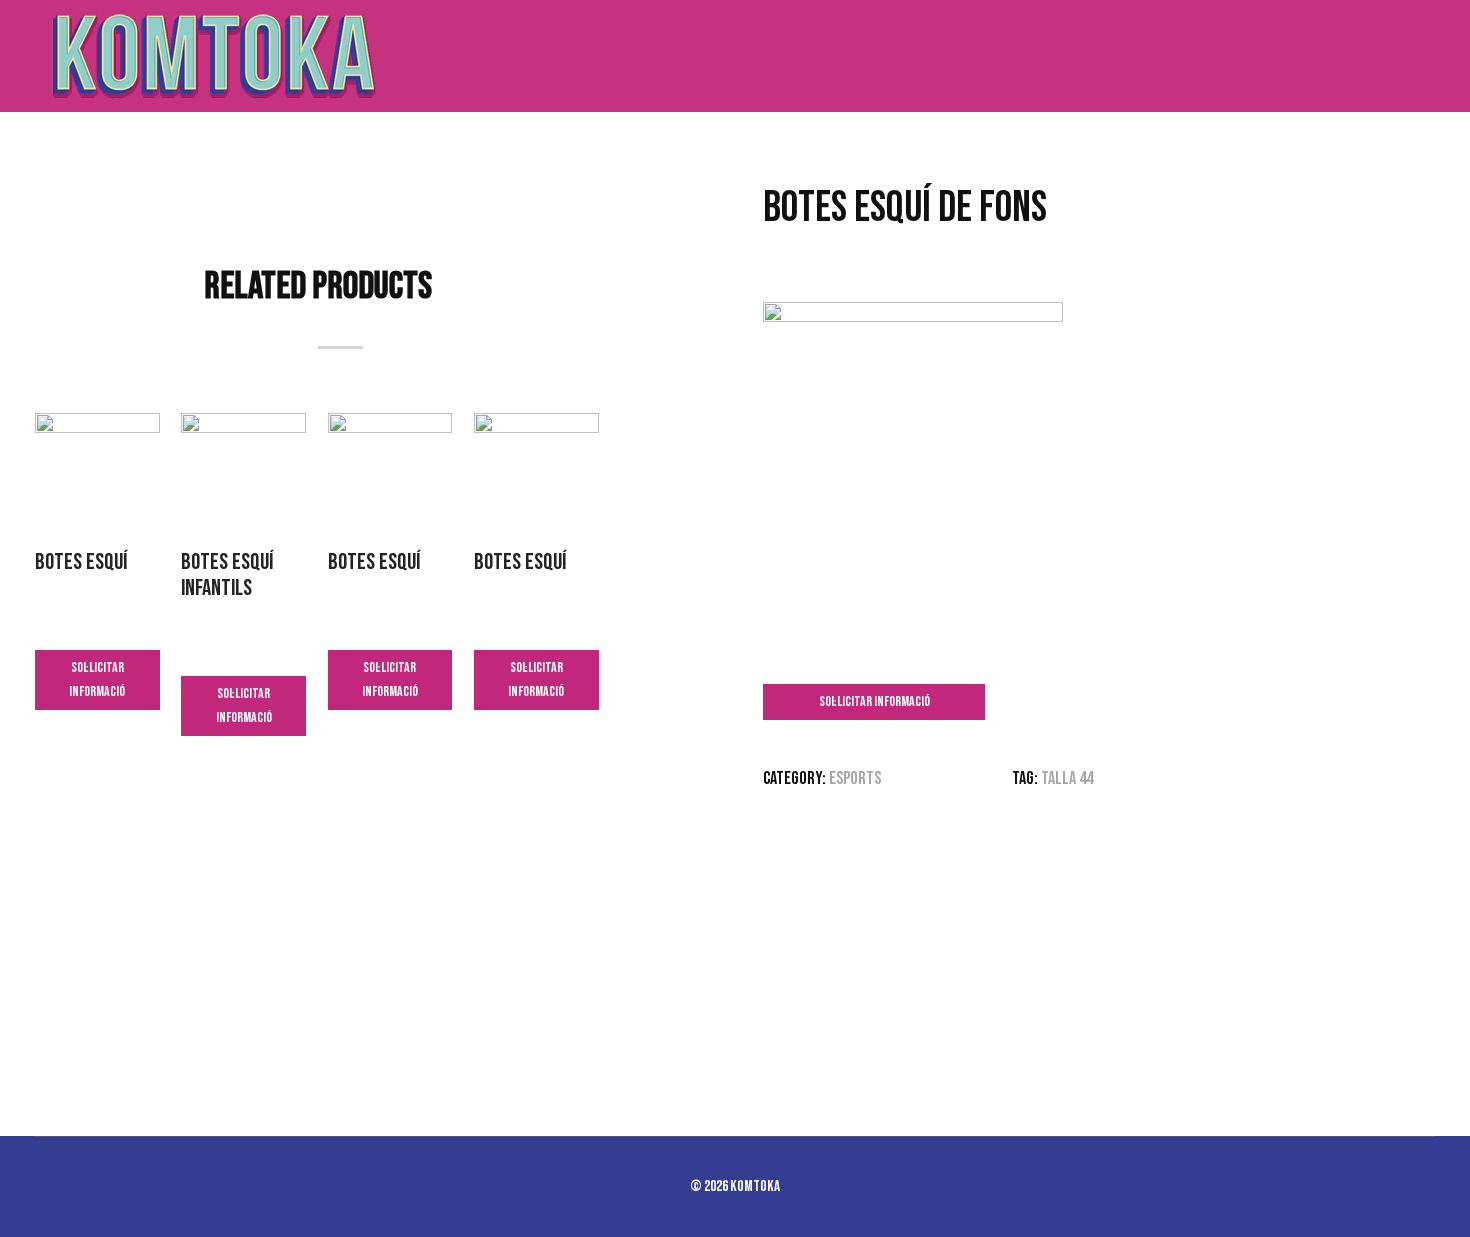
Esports (855, 778)
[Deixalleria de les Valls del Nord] (210, 56)
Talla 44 (1067, 778)
